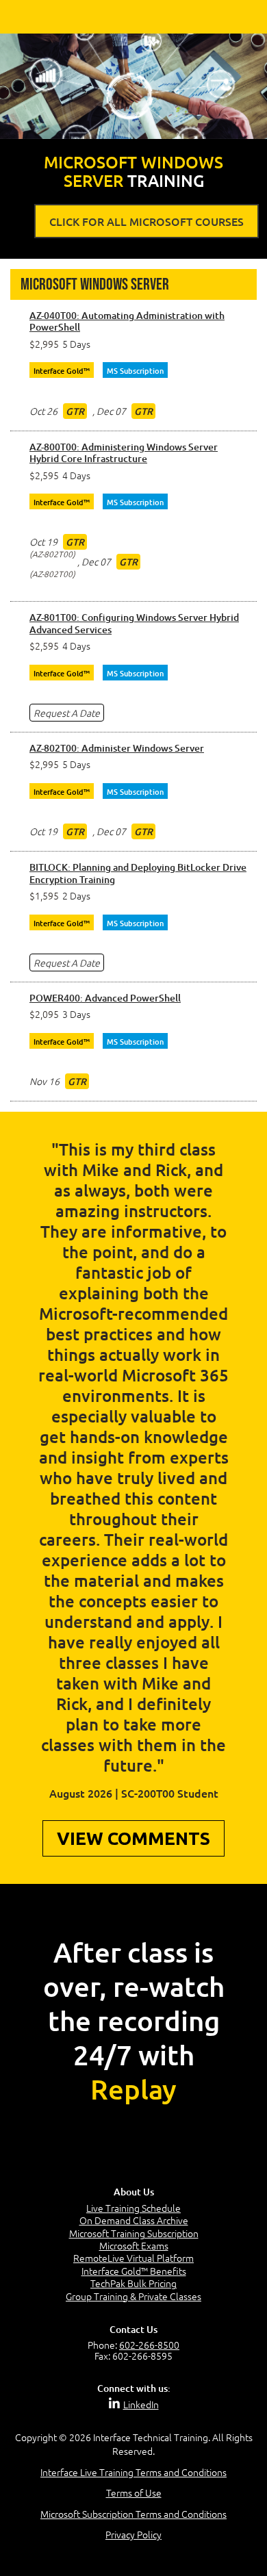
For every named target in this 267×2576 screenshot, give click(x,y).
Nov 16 (44, 1081)
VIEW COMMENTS (133, 1838)
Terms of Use (134, 2492)
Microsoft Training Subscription (134, 2233)
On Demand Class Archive (134, 2220)
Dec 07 (111, 411)
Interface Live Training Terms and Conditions (133, 2472)
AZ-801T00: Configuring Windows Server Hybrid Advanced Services (134, 623)
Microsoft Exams (134, 2245)
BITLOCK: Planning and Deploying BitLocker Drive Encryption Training (138, 873)
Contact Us (133, 2329)
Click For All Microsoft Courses (147, 221)
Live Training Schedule (133, 2208)
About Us (134, 2192)
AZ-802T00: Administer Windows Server (117, 748)
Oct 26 (43, 411)
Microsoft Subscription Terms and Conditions (133, 2514)
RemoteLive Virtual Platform (133, 2258)
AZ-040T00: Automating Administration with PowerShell (127, 321)
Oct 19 (43, 541)
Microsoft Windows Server (95, 284)
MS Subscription (135, 371)
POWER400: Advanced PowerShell (105, 998)
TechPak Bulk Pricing (133, 2283)
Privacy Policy (133, 2534)
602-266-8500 (149, 2345)
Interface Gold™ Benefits (134, 2271)
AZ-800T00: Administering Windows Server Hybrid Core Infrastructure (124, 453)
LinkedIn (141, 2404)
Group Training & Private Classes (133, 2296)
